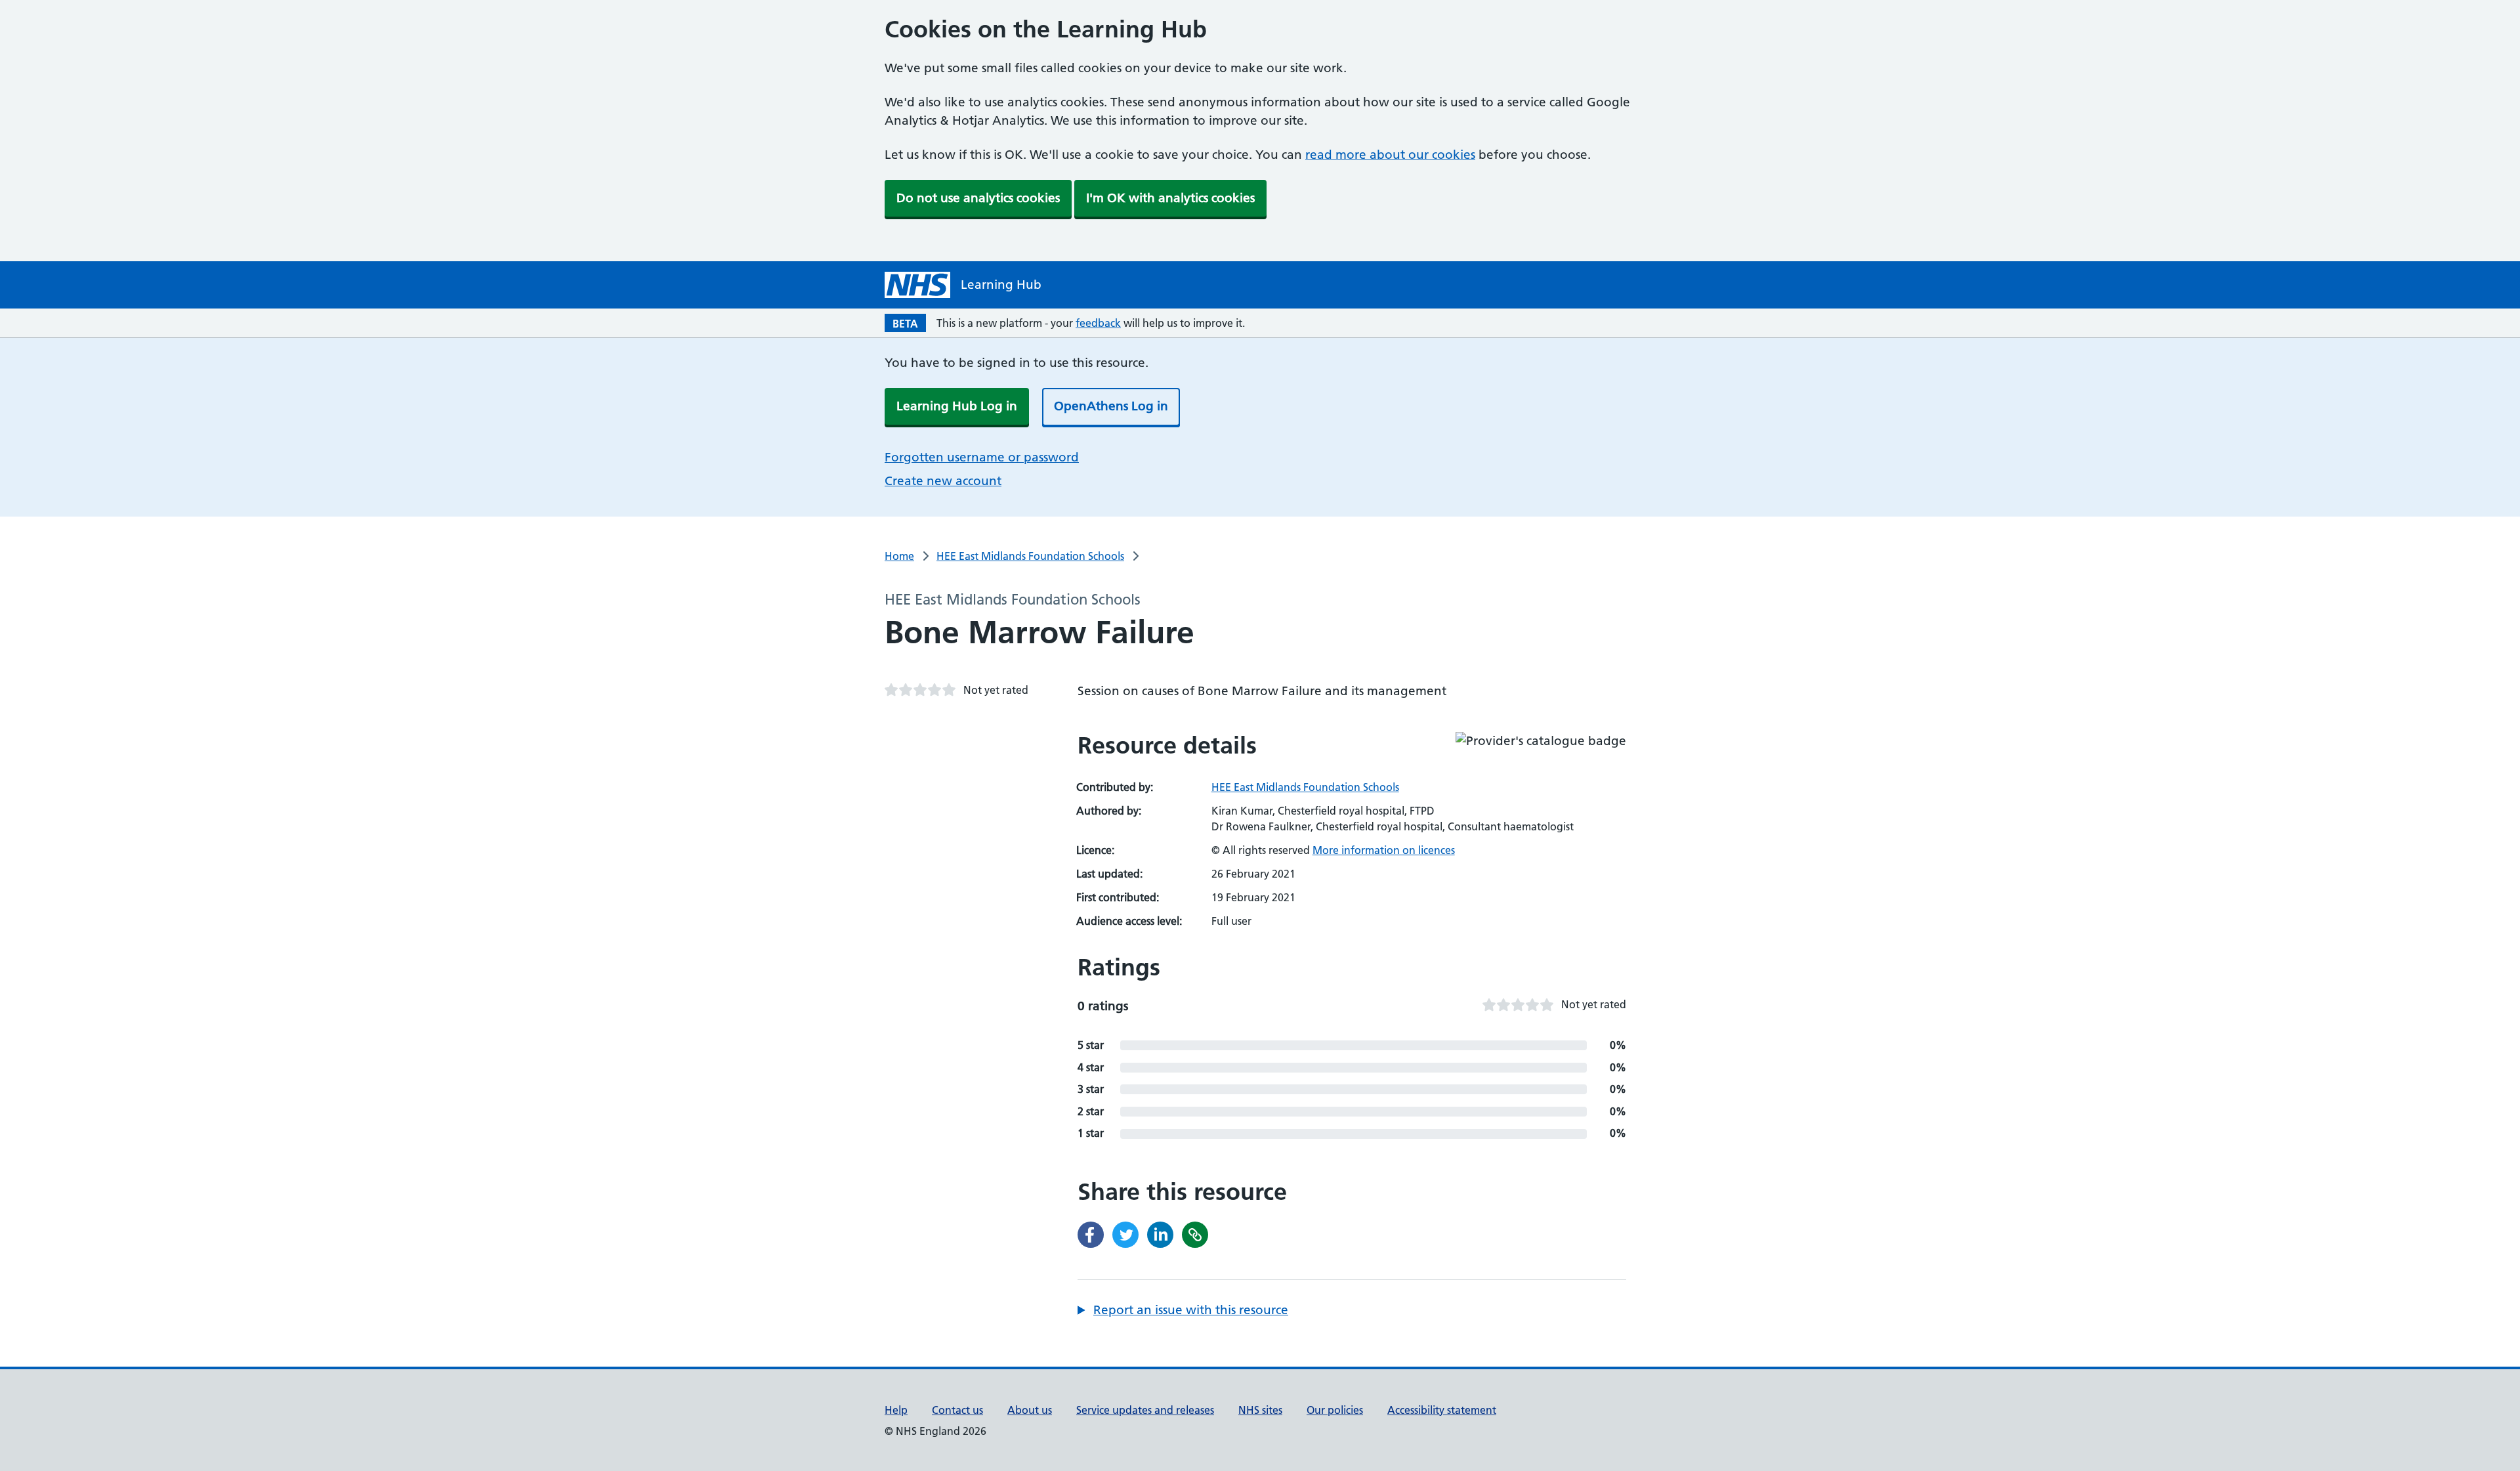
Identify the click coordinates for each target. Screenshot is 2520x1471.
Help (896, 1410)
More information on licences (1384, 850)
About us (1030, 1410)
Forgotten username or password (982, 457)
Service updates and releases (1145, 1410)
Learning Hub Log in (957, 406)
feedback (1098, 323)
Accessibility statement (1442, 1410)
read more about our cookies (1390, 155)
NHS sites (1260, 1410)
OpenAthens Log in (1111, 406)
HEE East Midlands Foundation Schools (1030, 556)
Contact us (957, 1410)
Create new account (943, 481)
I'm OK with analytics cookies (1170, 198)
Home (899, 556)
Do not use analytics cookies (978, 198)
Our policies (1335, 1410)
